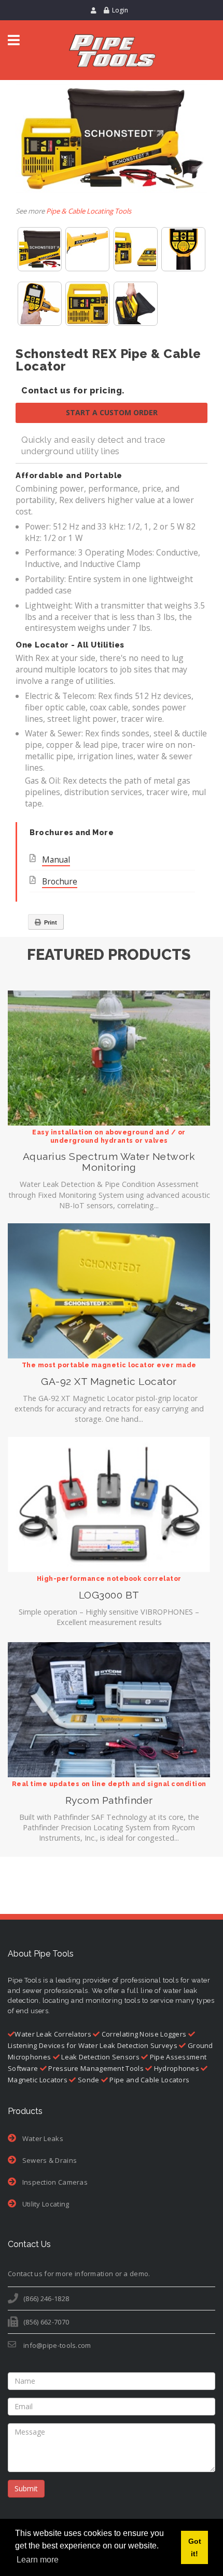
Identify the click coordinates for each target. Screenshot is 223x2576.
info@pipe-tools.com (57, 2345)
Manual (56, 860)
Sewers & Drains (48, 2160)
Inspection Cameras (54, 2182)
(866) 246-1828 (46, 2298)
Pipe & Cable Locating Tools (89, 211)
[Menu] (14, 40)
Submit (26, 2488)
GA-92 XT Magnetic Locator (109, 1382)
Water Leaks (42, 2138)
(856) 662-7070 (46, 2322)
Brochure (60, 881)
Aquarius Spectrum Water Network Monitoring (109, 1162)
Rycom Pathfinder (109, 1800)
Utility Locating (45, 2204)
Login (120, 10)
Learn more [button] (38, 2560)
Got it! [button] (195, 2547)
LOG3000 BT (109, 1595)
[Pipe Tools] (112, 50)
